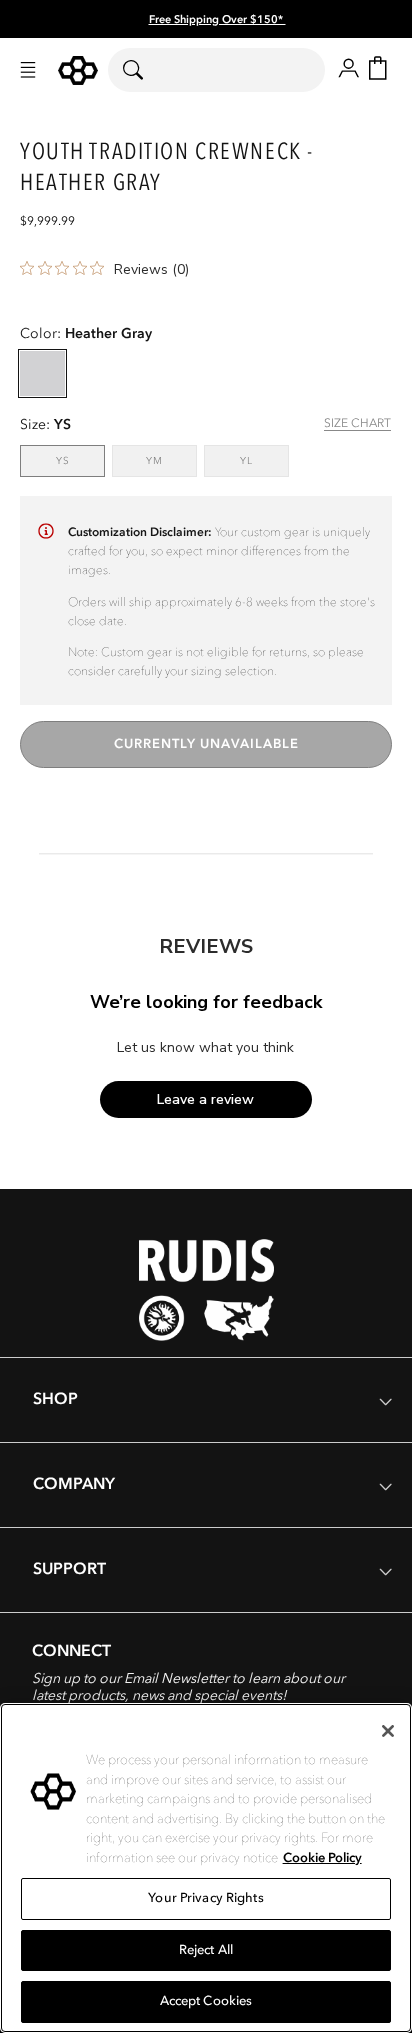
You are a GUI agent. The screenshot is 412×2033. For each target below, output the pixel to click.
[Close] (388, 1731)
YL (264, 460)
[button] (28, 70)
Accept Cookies (206, 2001)
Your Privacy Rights (205, 1898)
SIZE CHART (357, 423)
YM (171, 460)
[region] (206, 1868)
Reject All (206, 1950)
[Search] (145, 70)
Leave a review (205, 1099)
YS (80, 460)
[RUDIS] (78, 70)
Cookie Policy (322, 1858)
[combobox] (216, 70)
